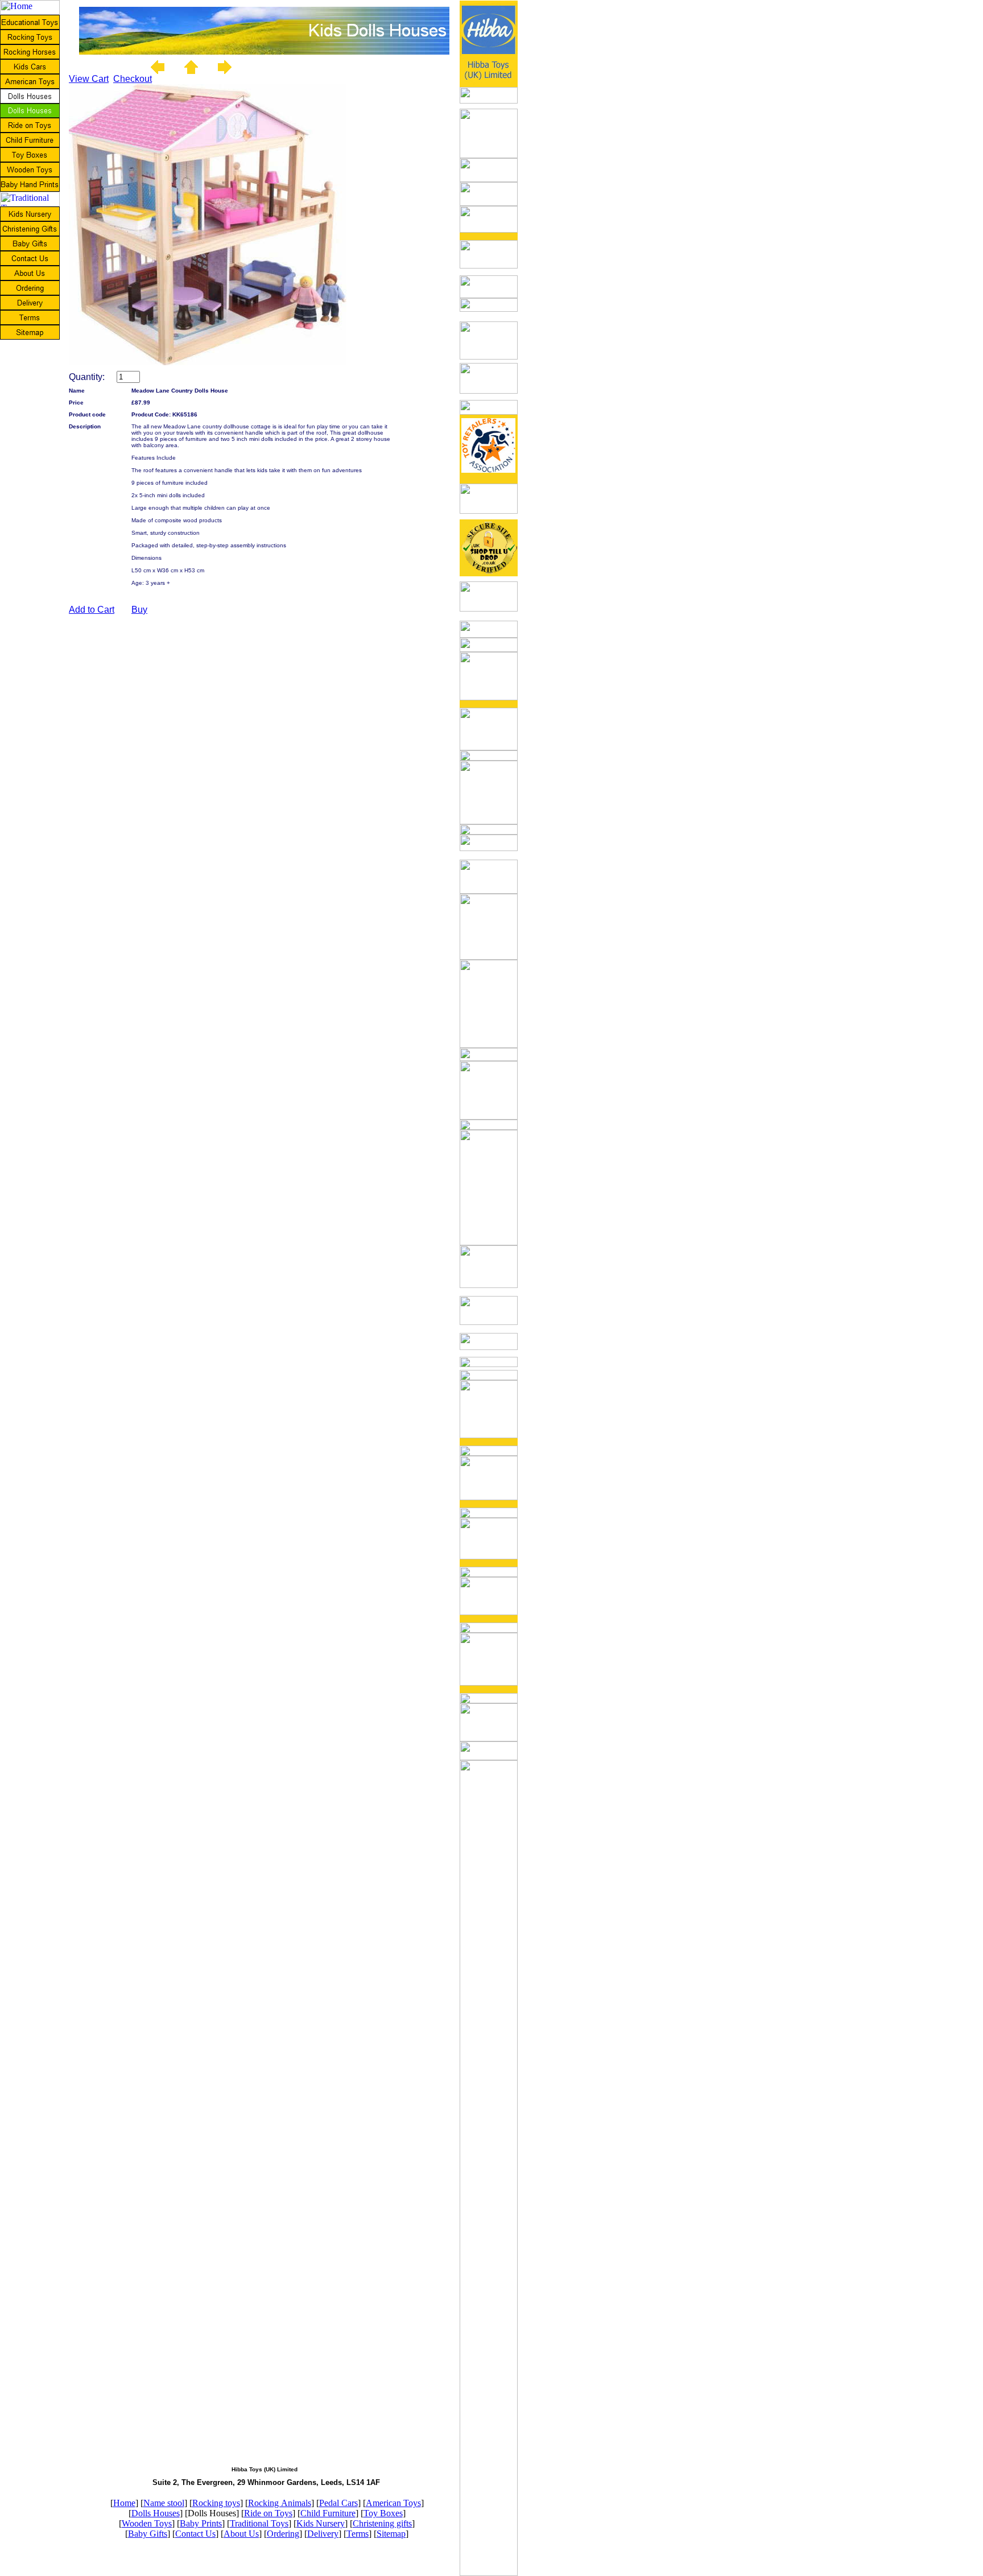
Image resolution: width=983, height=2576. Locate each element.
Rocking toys (216, 2503)
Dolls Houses (156, 2513)
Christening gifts (382, 2523)
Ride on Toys (268, 2513)
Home (124, 2503)
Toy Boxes (383, 2513)
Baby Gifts (148, 2534)
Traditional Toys (259, 2523)
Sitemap (391, 2534)
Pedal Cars (338, 2503)
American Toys (393, 2503)
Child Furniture (328, 2513)
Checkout (133, 79)
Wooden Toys (147, 2523)
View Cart (89, 79)
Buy (139, 610)
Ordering (283, 2534)
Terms (358, 2534)
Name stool (164, 2503)
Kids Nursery (321, 2523)
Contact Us (195, 2534)
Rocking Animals (280, 2503)
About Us (241, 2534)
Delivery (323, 2534)
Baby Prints (201, 2523)
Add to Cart (92, 610)
